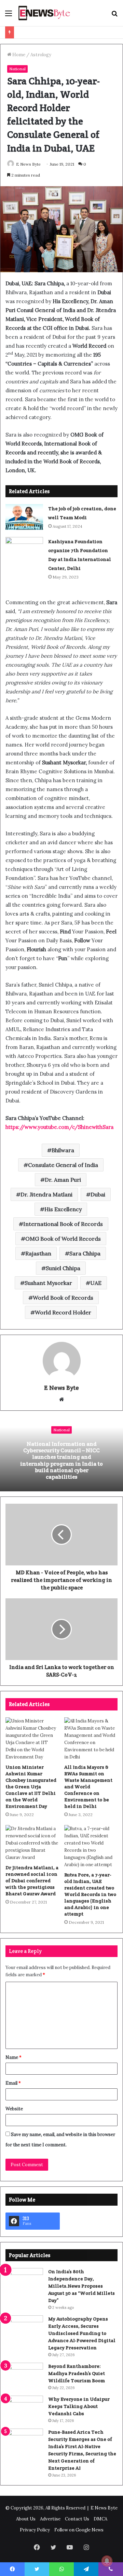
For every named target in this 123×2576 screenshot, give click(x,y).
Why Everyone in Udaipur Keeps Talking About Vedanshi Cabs (79, 2406)
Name (13, 2057)
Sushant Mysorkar (48, 1283)
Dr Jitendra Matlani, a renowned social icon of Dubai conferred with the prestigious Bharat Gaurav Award (32, 1881)
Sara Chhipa (85, 1253)
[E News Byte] (44, 13)
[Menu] (9, 16)
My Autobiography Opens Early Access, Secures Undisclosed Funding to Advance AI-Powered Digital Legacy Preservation (82, 2333)
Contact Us (77, 2519)
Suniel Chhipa (63, 1268)
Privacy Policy (35, 2530)
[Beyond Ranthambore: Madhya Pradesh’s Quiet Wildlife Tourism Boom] (24, 2376)
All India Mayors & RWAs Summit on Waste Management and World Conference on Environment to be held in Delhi (88, 1787)
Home (18, 55)
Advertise (50, 2519)
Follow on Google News (79, 2530)
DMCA (100, 2519)
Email (13, 2083)
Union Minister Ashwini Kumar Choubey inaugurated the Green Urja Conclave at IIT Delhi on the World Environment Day (31, 1787)
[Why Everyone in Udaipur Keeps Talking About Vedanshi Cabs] (24, 2408)
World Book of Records (63, 1298)
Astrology (41, 55)
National (17, 69)
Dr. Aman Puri (63, 1180)
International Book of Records (63, 1224)
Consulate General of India (63, 1165)
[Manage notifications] (107, 2561)
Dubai (98, 1194)
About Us (26, 2519)
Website (14, 2109)
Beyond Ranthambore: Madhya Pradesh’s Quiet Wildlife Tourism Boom (77, 2373)
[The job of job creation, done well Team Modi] (24, 517)
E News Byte (28, 164)
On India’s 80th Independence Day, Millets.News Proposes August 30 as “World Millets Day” (81, 2286)
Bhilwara (63, 1150)
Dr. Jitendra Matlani (46, 1194)
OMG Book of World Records (63, 1239)
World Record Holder (63, 1312)
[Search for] (114, 16)
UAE (96, 1283)
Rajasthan (38, 1253)
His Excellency (63, 1209)
